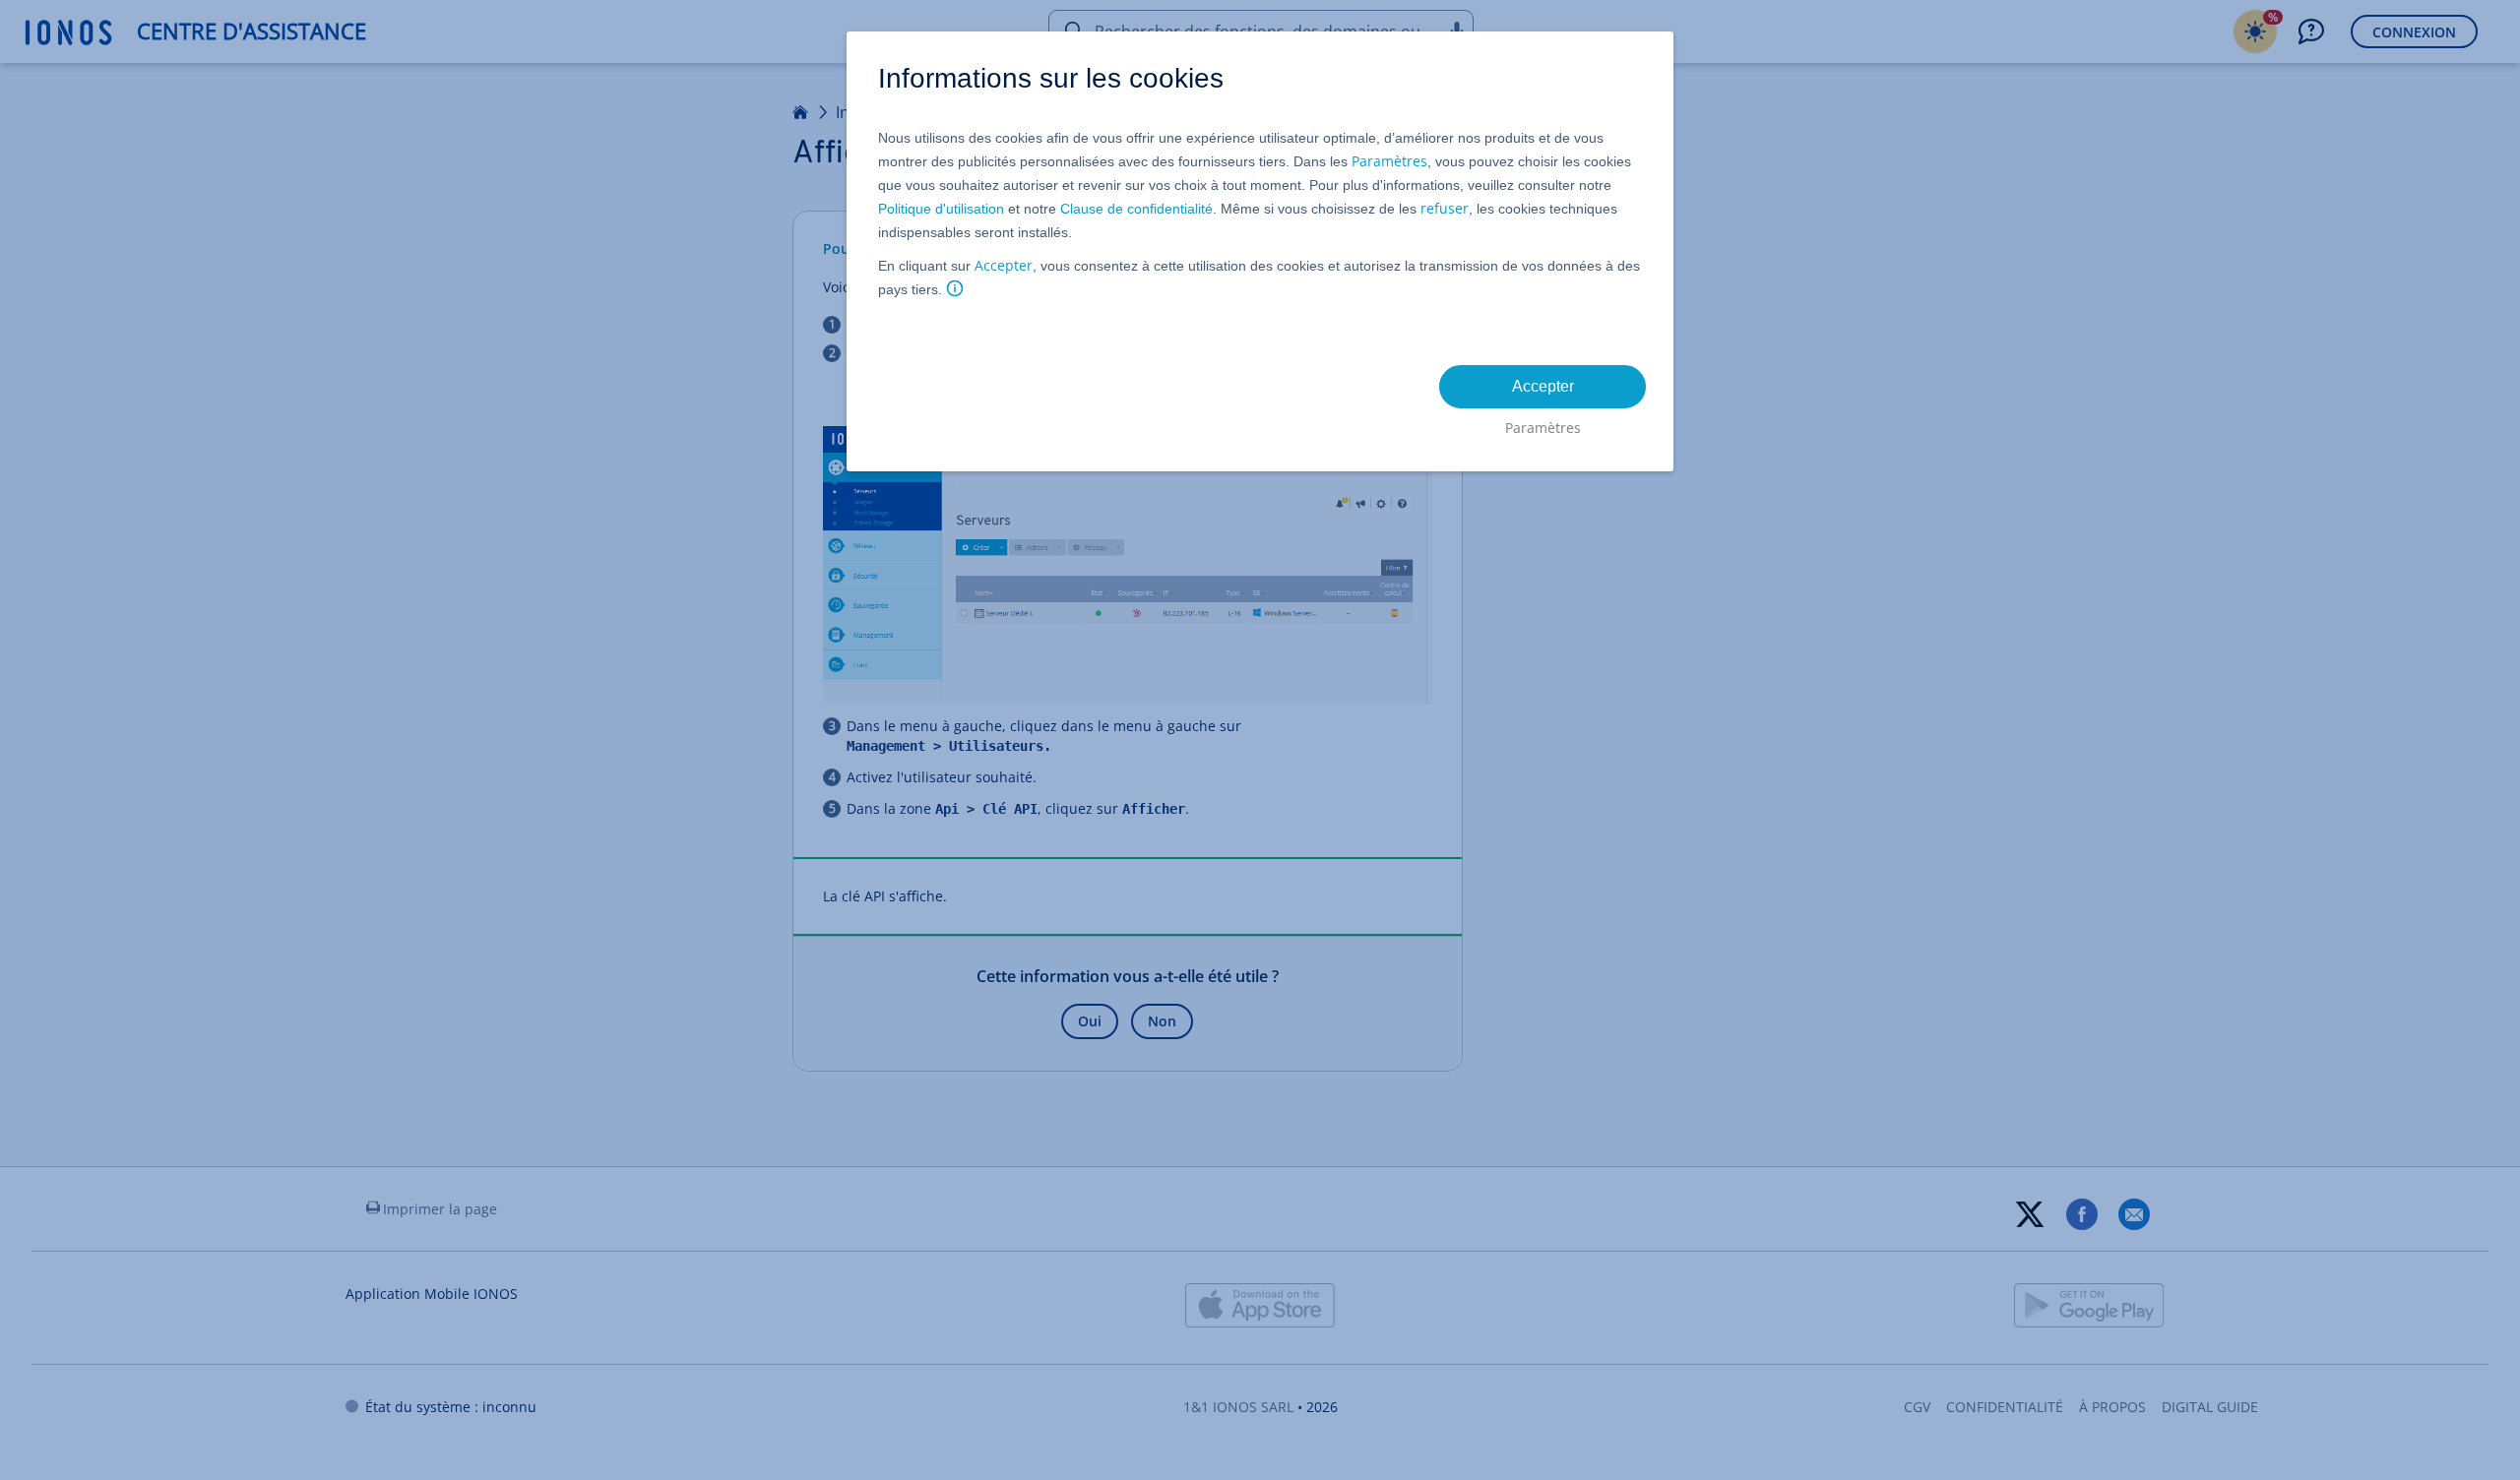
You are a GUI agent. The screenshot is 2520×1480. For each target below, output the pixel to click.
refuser (1445, 208)
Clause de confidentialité (1136, 209)
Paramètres (1389, 161)
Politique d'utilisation (941, 209)
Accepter (1004, 265)
